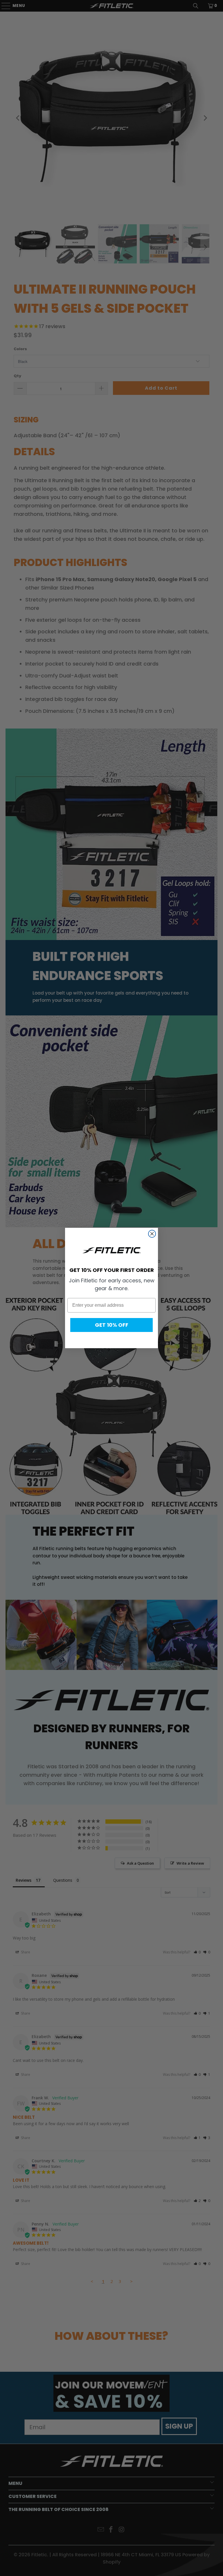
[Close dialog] (152, 1234)
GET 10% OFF (112, 1325)
